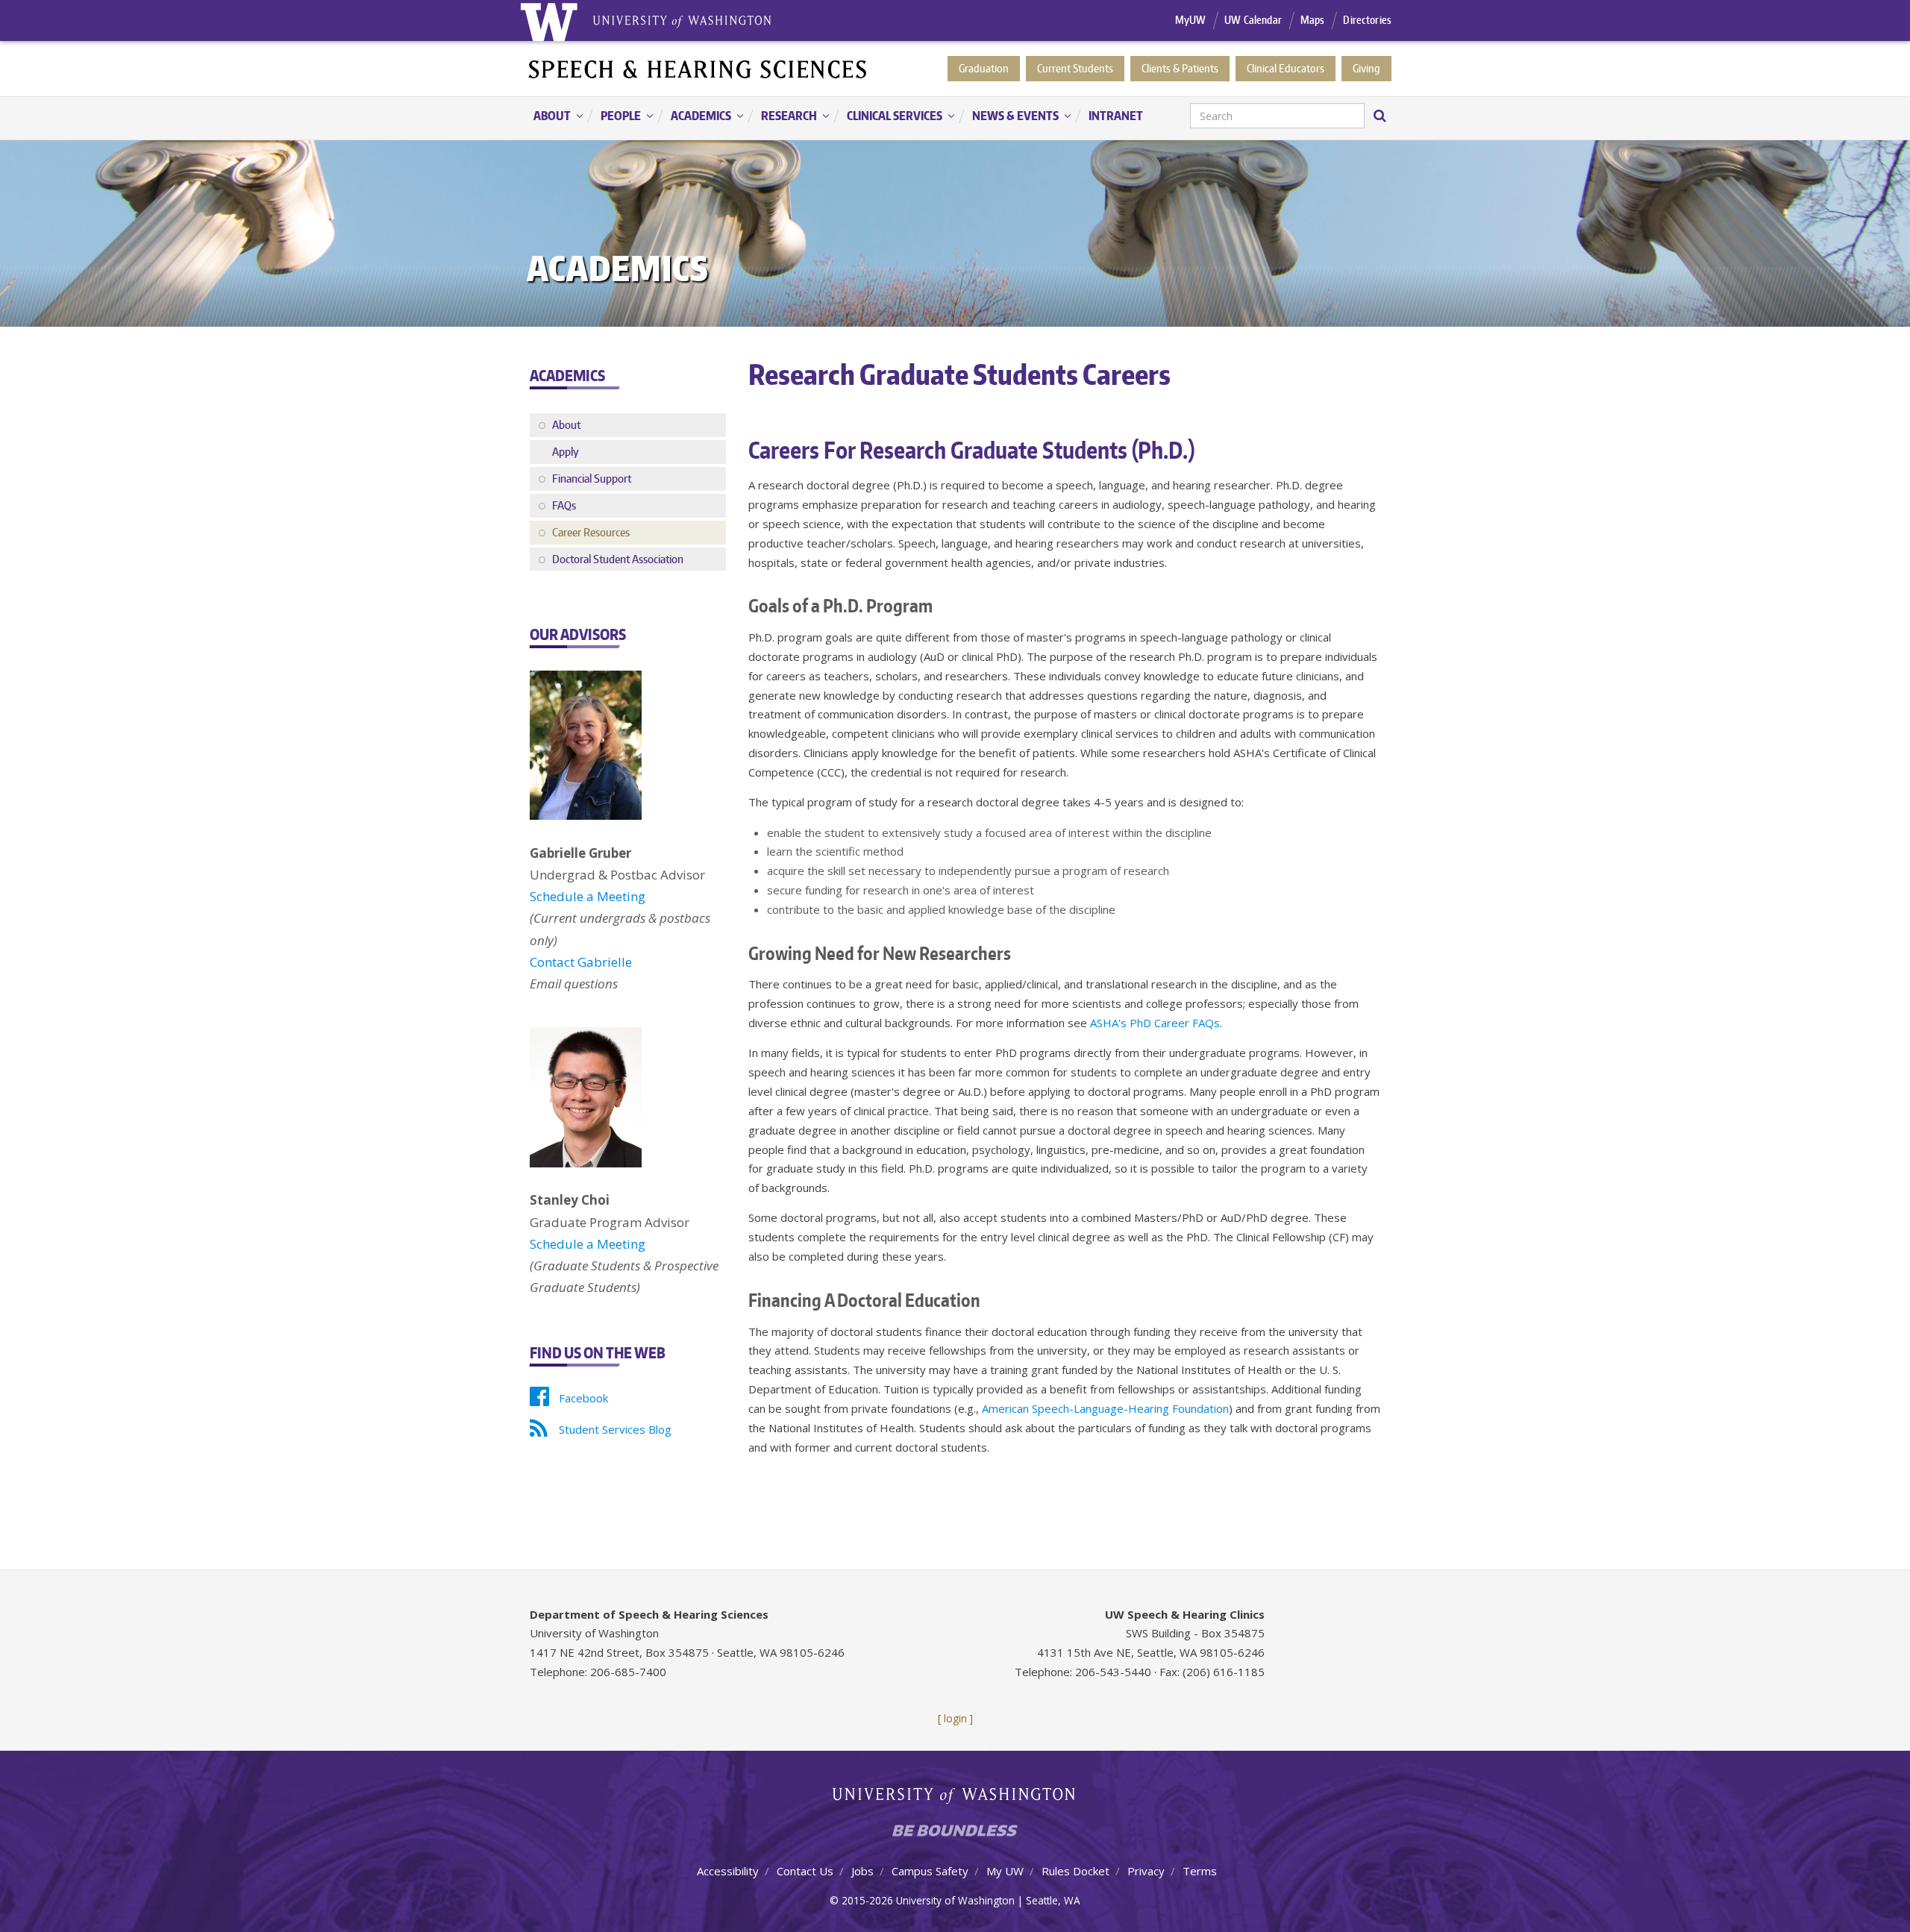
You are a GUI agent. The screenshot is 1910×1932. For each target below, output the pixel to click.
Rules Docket (1075, 1871)
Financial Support (592, 479)
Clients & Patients (1180, 68)
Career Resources (591, 532)
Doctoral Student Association (618, 559)
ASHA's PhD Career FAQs (1155, 1023)
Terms (1200, 1871)
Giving (1366, 68)
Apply (566, 452)
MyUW (1191, 20)
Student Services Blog (615, 1429)
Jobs (862, 1871)
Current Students (1075, 68)
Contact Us (805, 1871)
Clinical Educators (1286, 68)
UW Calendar (1253, 20)
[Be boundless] (955, 1835)
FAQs (564, 505)
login (955, 1718)
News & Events (1008, 117)
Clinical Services (887, 117)
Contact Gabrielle (581, 962)
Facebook (583, 1398)
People (613, 117)
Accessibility (728, 1871)
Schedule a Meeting (588, 896)
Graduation (984, 68)
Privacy (1146, 1871)
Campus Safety (930, 1871)
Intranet (1116, 116)
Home (549, 21)
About (545, 117)
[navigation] (955, 118)
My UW (1005, 1871)
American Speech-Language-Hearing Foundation (1105, 1408)
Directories (1367, 20)
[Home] (698, 68)
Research (782, 117)
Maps (1313, 20)
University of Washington (955, 1799)
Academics (693, 117)
